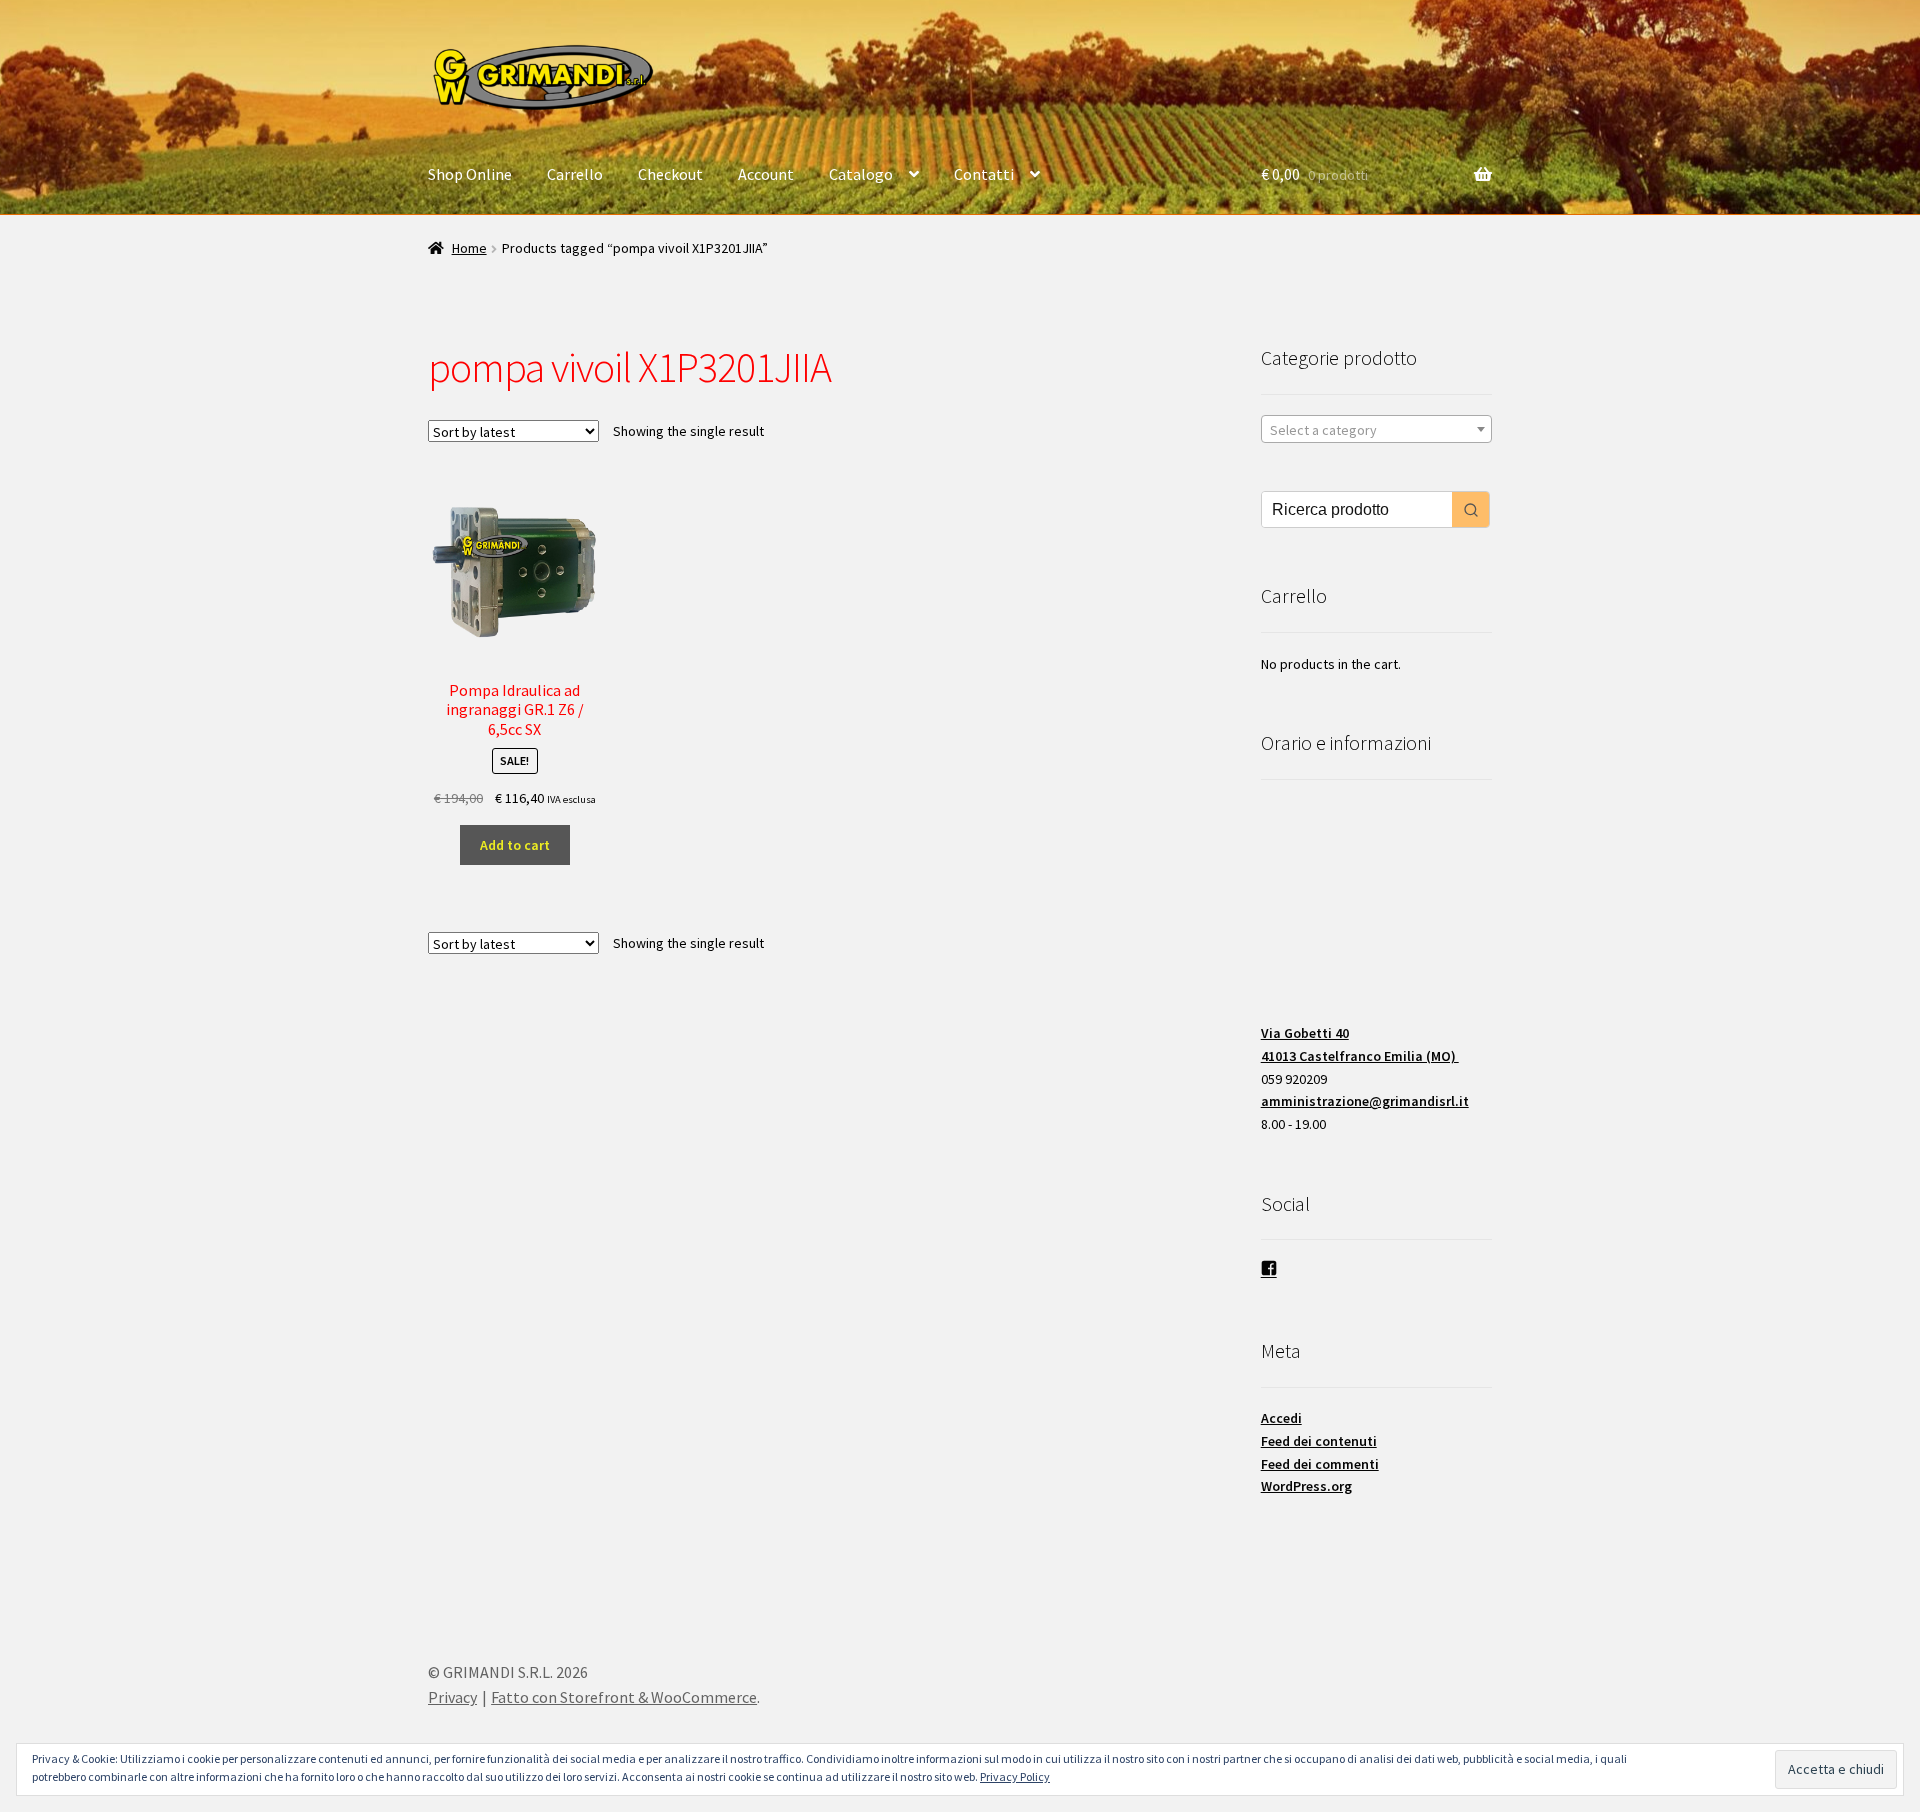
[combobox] (1376, 429)
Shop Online (470, 174)
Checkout (670, 174)
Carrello (575, 174)
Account (766, 174)
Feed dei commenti (1320, 1464)
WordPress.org (1306, 1486)
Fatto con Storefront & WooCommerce (624, 1697)
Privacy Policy (1015, 1776)
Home (469, 248)
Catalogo (861, 174)
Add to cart (515, 845)
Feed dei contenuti (1319, 1441)
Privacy (452, 1697)
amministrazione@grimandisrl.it (1365, 1101)
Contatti (984, 174)
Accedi (1281, 1418)
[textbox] (1376, 430)
